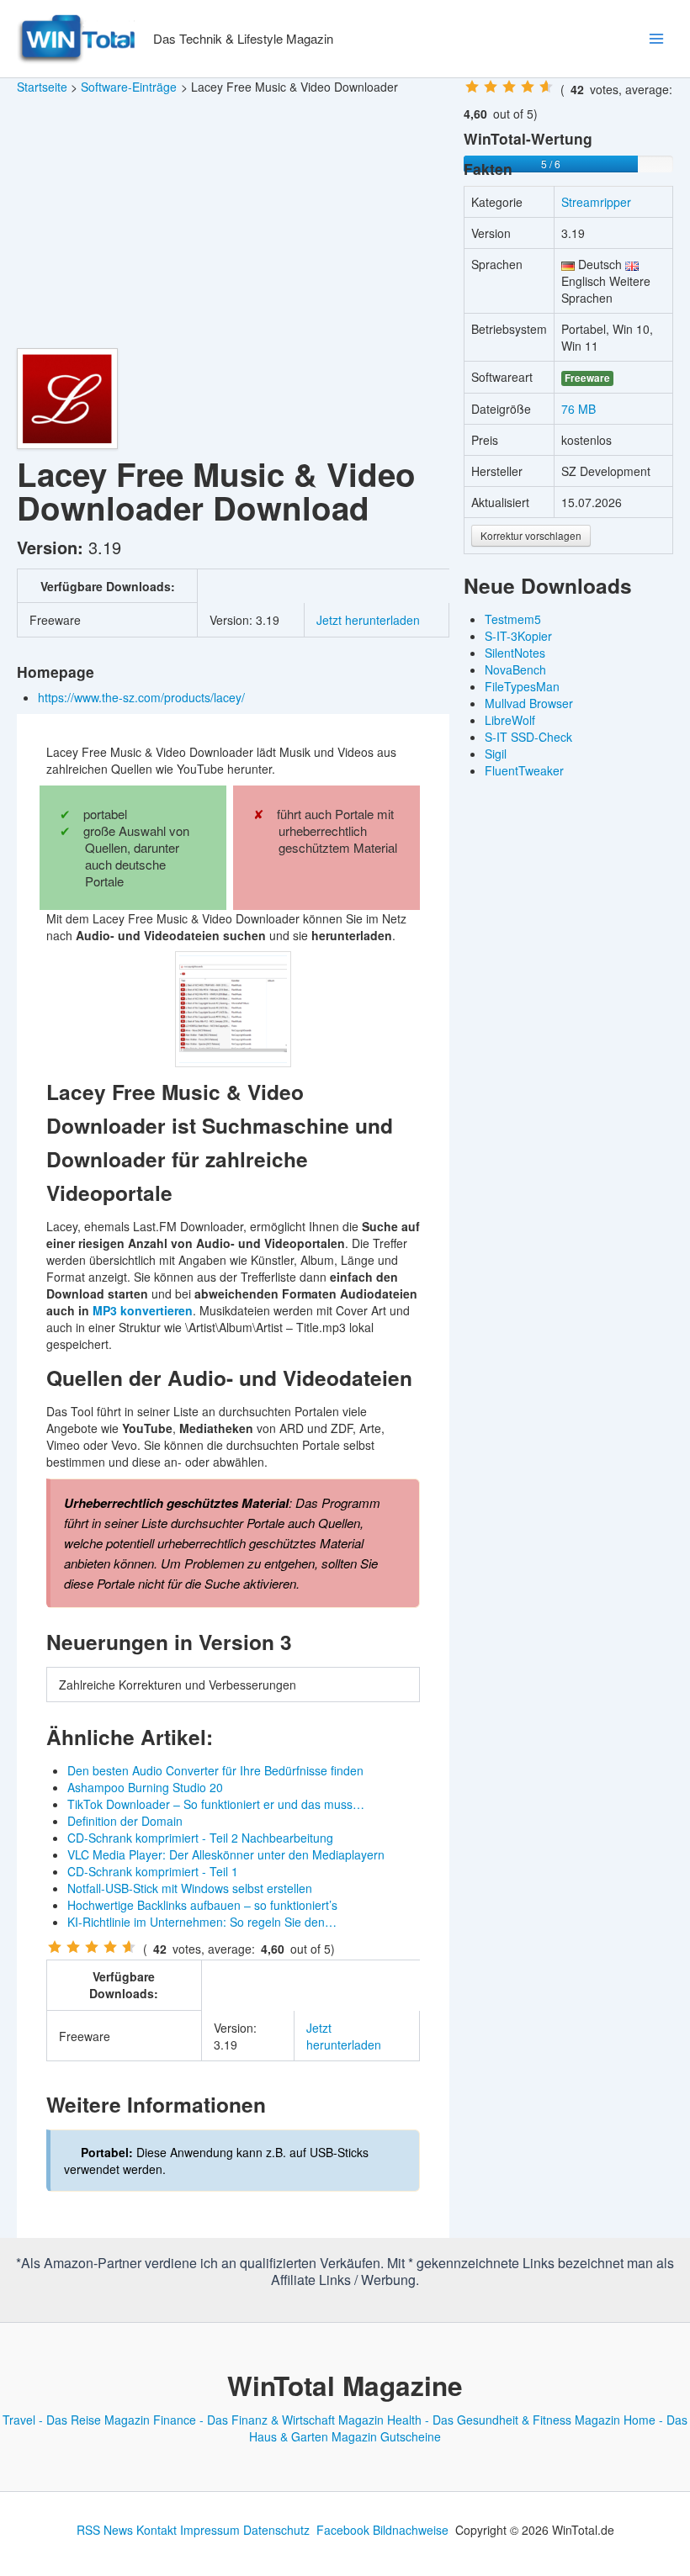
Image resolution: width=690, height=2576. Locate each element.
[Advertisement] (233, 222)
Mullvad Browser (529, 703)
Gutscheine (411, 2436)
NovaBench (515, 669)
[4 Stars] (110, 1947)
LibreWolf (510, 720)
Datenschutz (276, 2530)
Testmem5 (513, 619)
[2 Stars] (73, 1947)
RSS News (105, 2530)
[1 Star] (55, 1947)
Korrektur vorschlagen (531, 535)
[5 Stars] (129, 1947)
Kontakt (157, 2530)
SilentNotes (515, 653)
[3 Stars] (92, 1947)
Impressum (210, 2530)
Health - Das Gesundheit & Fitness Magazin (504, 2420)
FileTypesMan (522, 686)
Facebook (343, 2530)
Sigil (496, 754)
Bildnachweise (411, 2530)
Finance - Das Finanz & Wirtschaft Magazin (268, 2420)
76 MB (579, 409)
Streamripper (596, 202)
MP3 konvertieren (143, 1310)
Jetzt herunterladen (368, 620)
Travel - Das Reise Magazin (76, 2420)
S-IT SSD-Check (528, 737)
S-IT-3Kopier (518, 636)
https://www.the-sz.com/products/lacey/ (143, 697)
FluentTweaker (524, 770)
